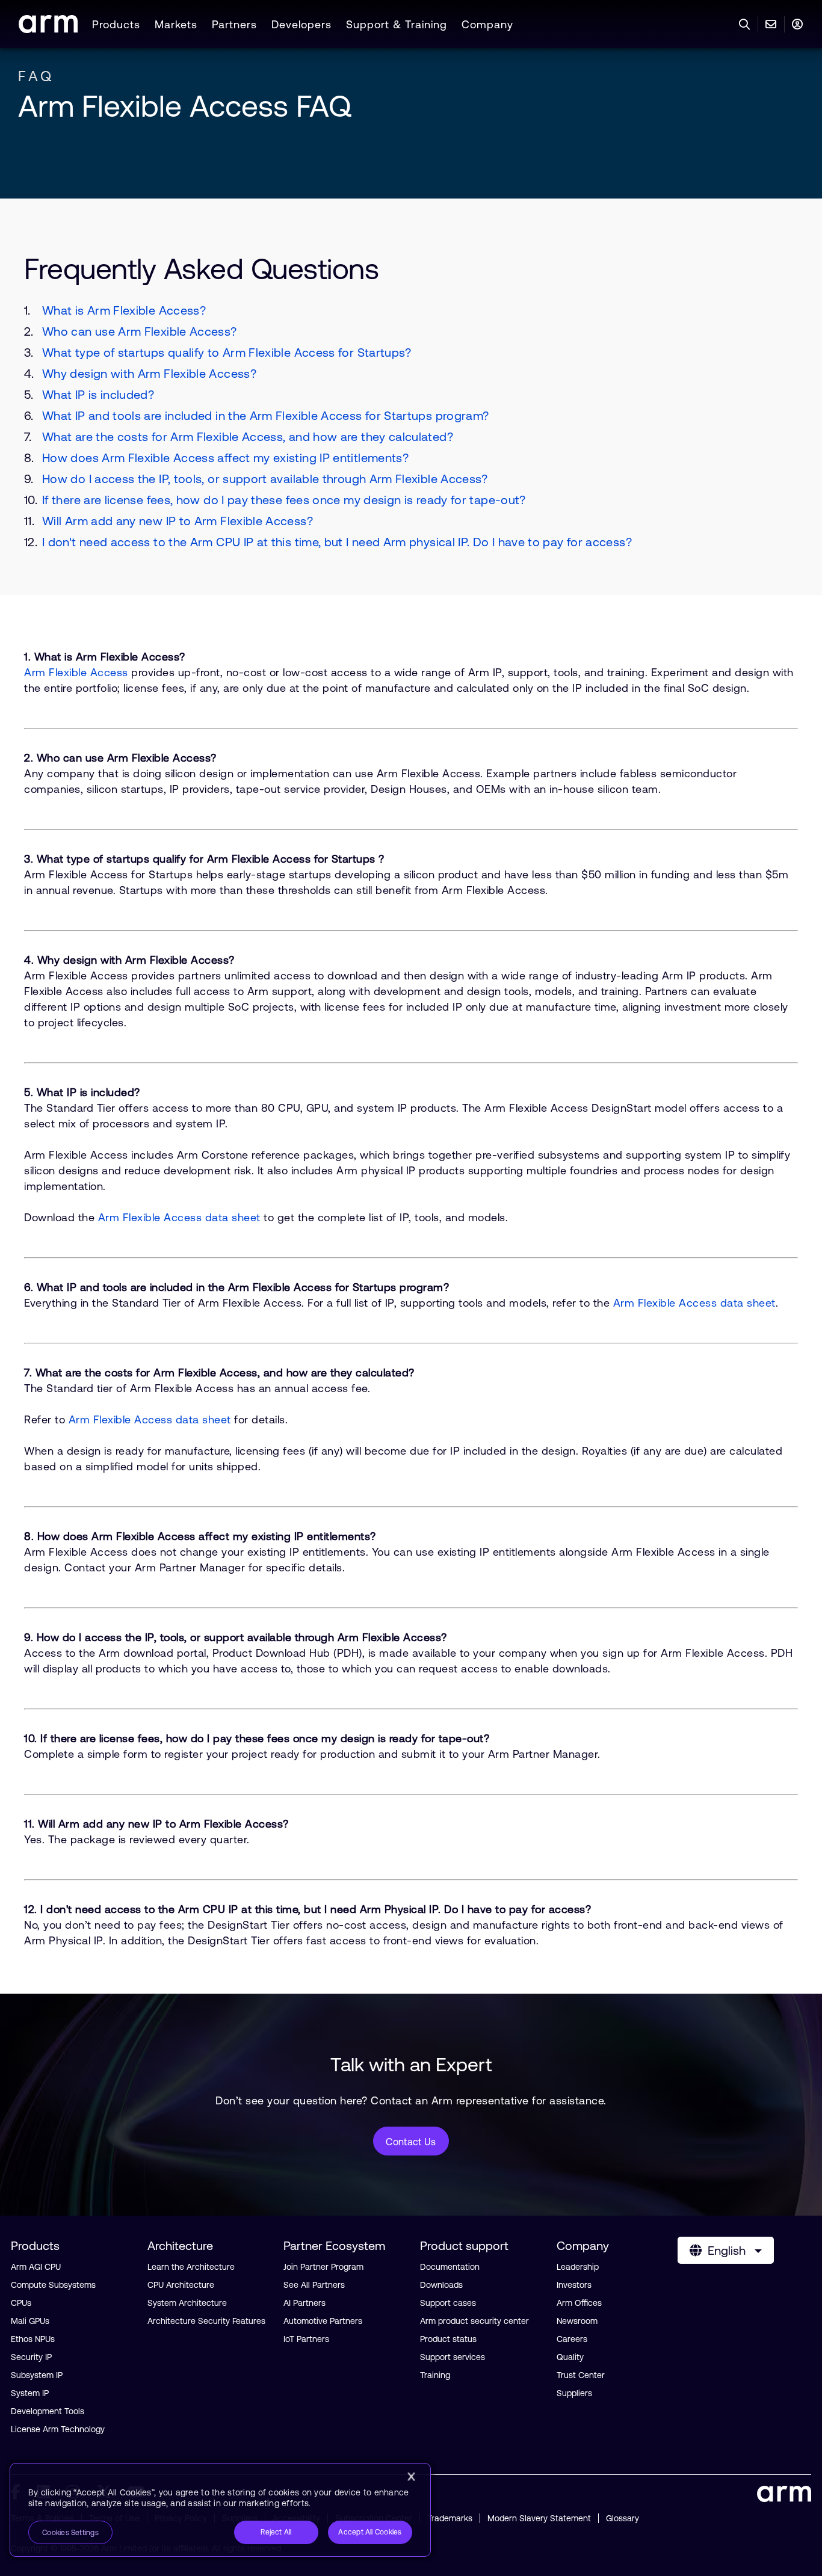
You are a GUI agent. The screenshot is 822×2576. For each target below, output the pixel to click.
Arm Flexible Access (76, 672)
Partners (234, 24)
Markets (176, 24)
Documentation (450, 2267)
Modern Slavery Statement (539, 2518)
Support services (453, 2357)
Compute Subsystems (53, 2285)
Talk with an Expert (411, 2064)
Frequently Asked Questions (201, 269)
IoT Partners (306, 2339)
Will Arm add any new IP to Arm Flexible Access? (178, 521)
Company (487, 24)
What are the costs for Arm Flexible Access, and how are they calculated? (248, 436)
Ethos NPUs (33, 2339)
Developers (301, 24)
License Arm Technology (58, 2429)
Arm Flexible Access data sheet (179, 1217)
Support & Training (397, 24)
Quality (570, 2357)
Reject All (276, 2532)
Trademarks (450, 2518)
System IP (30, 2393)
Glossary (623, 2518)
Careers (572, 2339)
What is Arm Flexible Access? (124, 310)
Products (116, 24)
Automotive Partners (323, 2321)
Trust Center (581, 2375)
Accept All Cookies (370, 2532)
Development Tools (48, 2411)
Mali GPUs (30, 2321)
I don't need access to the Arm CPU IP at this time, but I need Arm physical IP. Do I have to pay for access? (337, 542)
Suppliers (574, 2393)
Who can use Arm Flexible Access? (140, 331)
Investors (574, 2285)
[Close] (411, 2477)
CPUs (21, 2303)
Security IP (31, 2357)
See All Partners (314, 2285)
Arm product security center (474, 2321)
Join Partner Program (323, 2267)
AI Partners (304, 2303)
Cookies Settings (70, 2533)
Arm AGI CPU (36, 2267)
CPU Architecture (181, 2285)
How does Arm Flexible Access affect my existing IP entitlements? (225, 458)
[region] (220, 2510)
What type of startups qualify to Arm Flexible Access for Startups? (227, 352)
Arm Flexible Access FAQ (185, 106)
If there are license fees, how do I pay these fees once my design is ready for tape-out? (284, 500)
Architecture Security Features (206, 2321)
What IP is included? (98, 394)
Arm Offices (579, 2303)
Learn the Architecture (191, 2267)
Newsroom (577, 2321)
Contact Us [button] (411, 2142)
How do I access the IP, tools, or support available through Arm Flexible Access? (265, 479)
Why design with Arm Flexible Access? (149, 373)
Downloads (441, 2285)
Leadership (578, 2267)
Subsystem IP (37, 2375)
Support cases (448, 2303)
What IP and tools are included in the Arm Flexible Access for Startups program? (265, 415)
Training (435, 2375)
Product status (448, 2339)
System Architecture (187, 2303)
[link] (48, 29)
